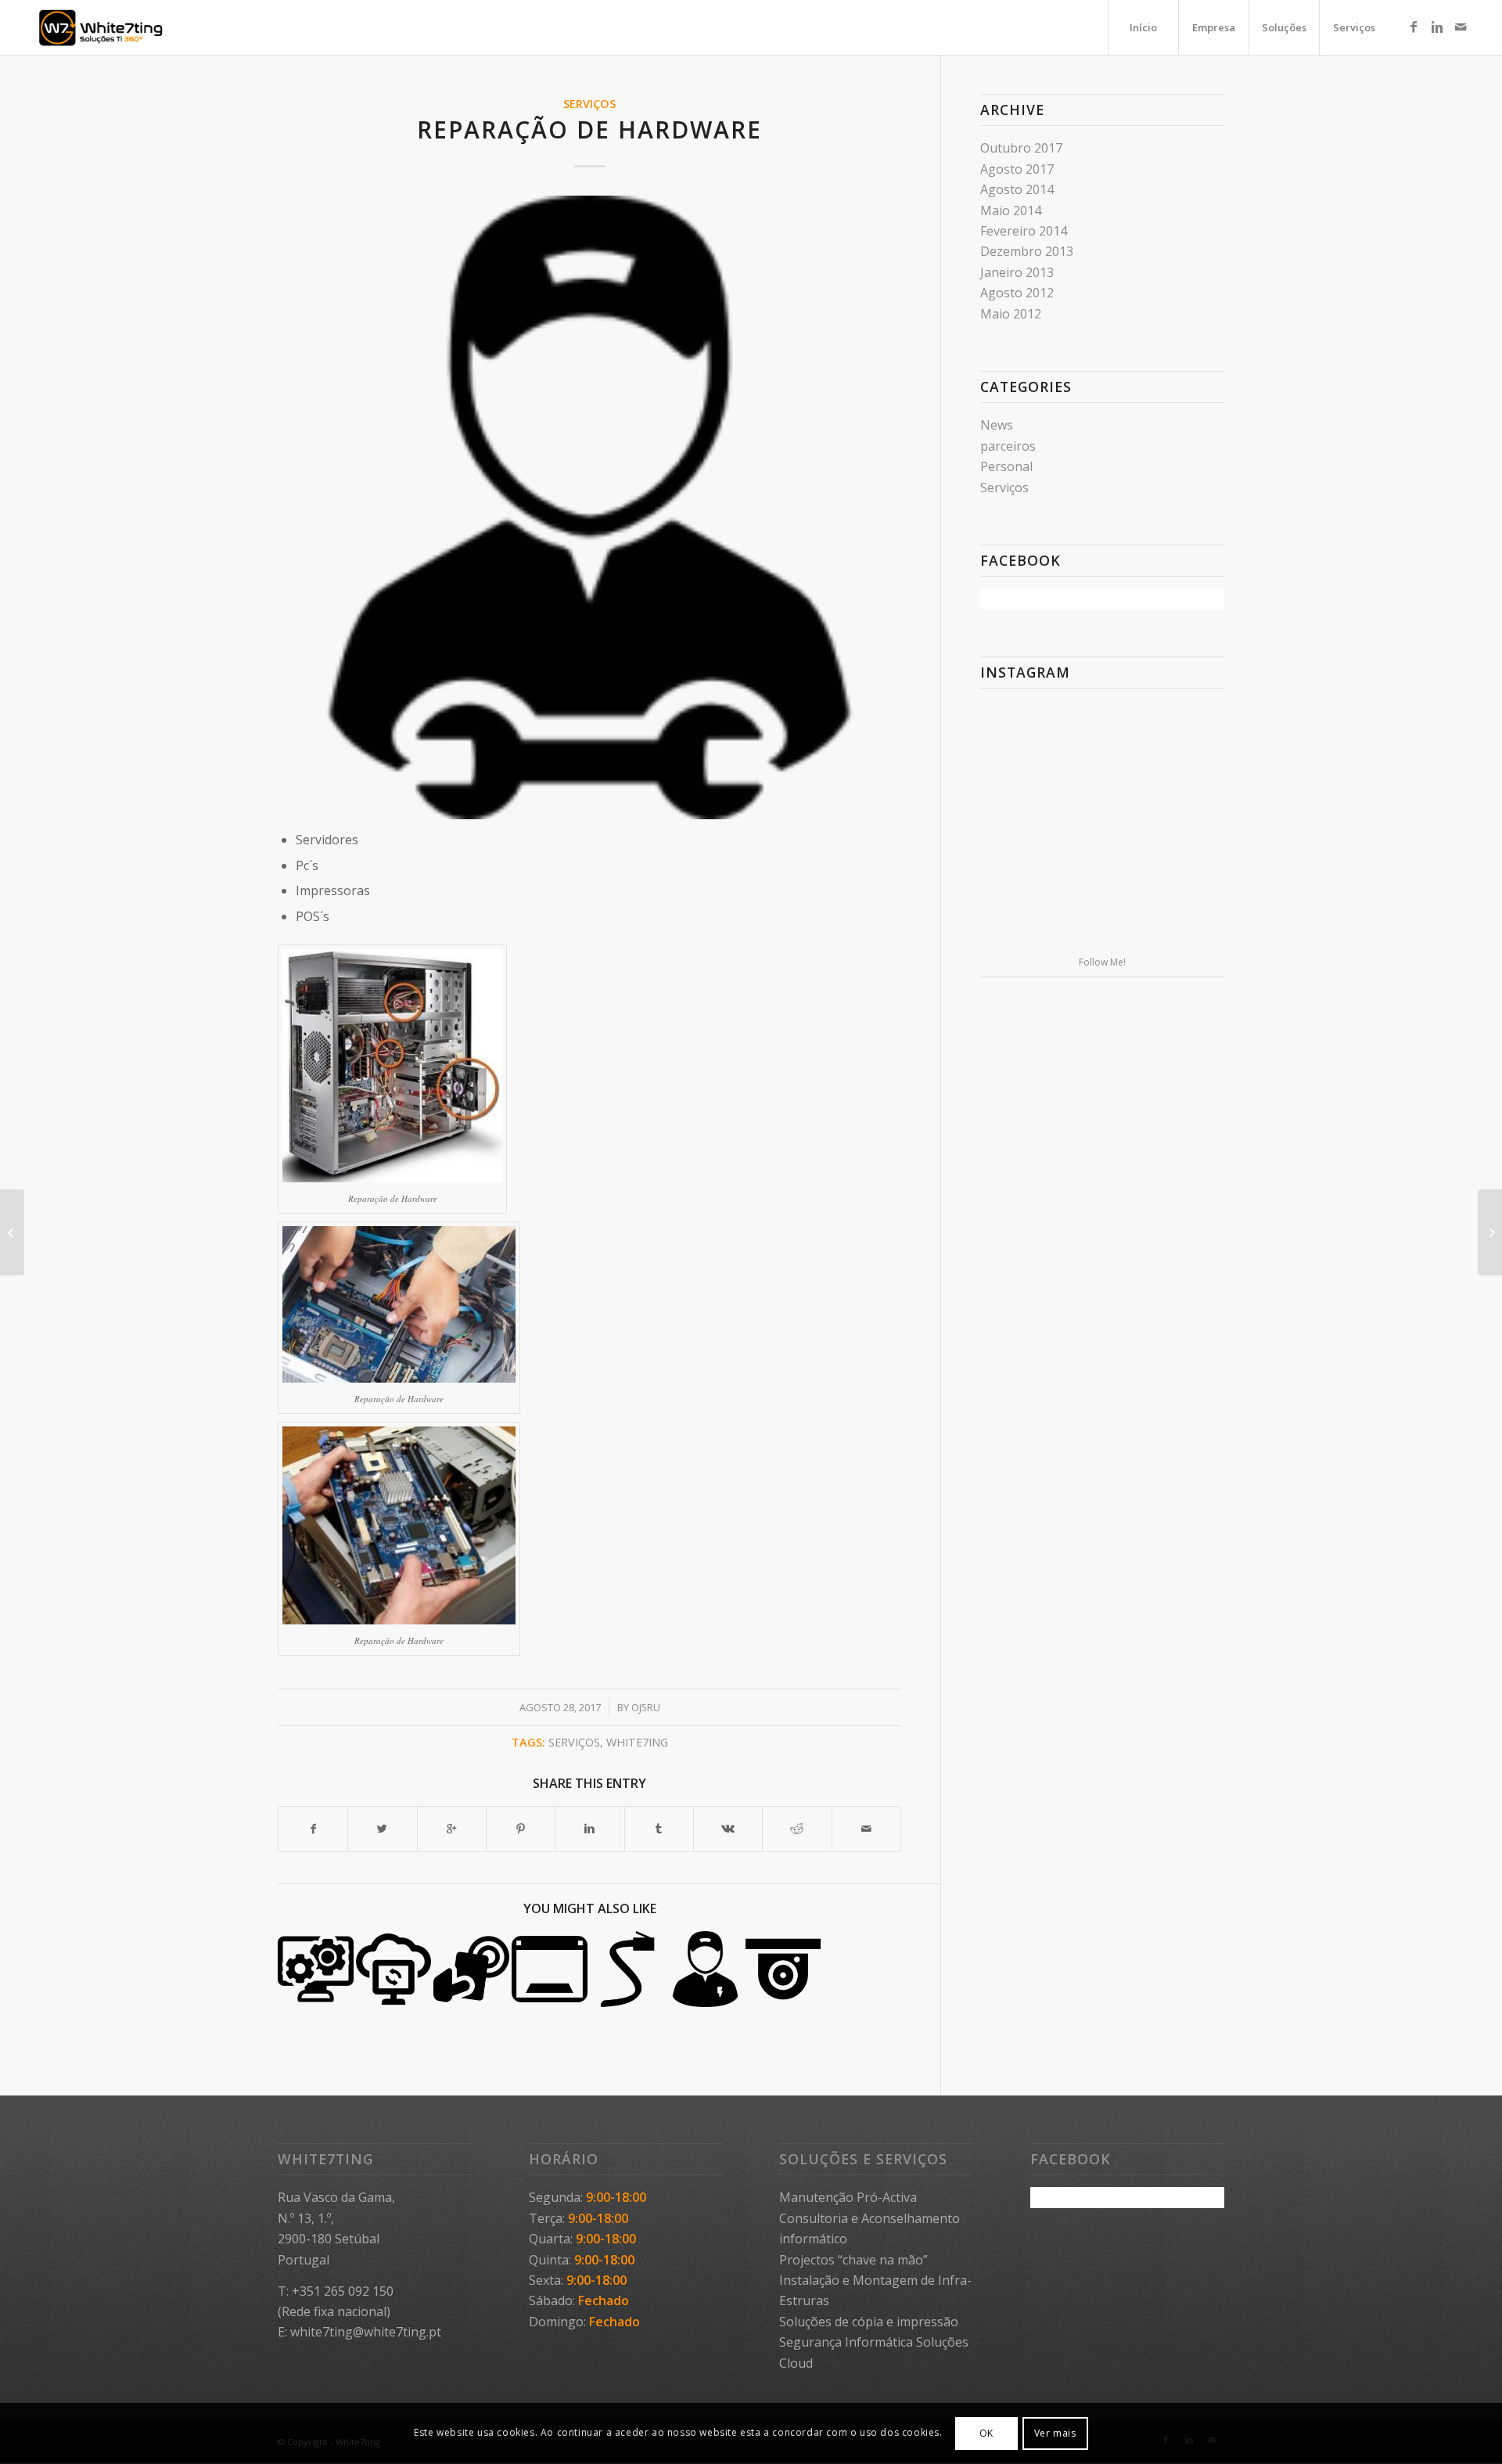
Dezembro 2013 (1027, 251)
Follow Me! (1102, 962)
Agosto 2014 (1017, 189)
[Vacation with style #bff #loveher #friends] (1102, 741)
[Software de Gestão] (550, 1969)
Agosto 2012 (1017, 293)
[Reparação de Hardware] (589, 507)
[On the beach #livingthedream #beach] (1102, 825)
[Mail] (1461, 27)
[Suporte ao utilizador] (705, 1969)
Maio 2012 (1011, 314)
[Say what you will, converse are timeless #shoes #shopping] (1102, 908)
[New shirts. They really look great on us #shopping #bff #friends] (1020, 740)
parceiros (1008, 446)
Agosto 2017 (1017, 169)
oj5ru (646, 1707)
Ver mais (1055, 2433)
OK (986, 2433)
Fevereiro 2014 (1024, 231)
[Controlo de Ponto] (471, 1969)
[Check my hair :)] (1185, 907)
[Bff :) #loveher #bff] (1020, 824)
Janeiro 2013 (1017, 272)
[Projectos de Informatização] (316, 1969)
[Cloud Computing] (394, 1969)
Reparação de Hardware (589, 129)
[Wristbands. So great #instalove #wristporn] (1185, 824)
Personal (1006, 466)
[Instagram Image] (1185, 740)
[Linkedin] (1437, 27)
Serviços (589, 104)
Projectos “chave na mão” (853, 2260)
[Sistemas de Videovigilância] (783, 1969)
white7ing (637, 1742)
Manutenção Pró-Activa (848, 2197)
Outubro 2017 (1021, 148)
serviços (574, 1742)
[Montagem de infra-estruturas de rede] (628, 1969)
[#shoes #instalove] (1020, 907)
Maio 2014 (1011, 210)
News (997, 425)
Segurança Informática (846, 2342)
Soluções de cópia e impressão (869, 2322)
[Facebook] (1414, 27)
